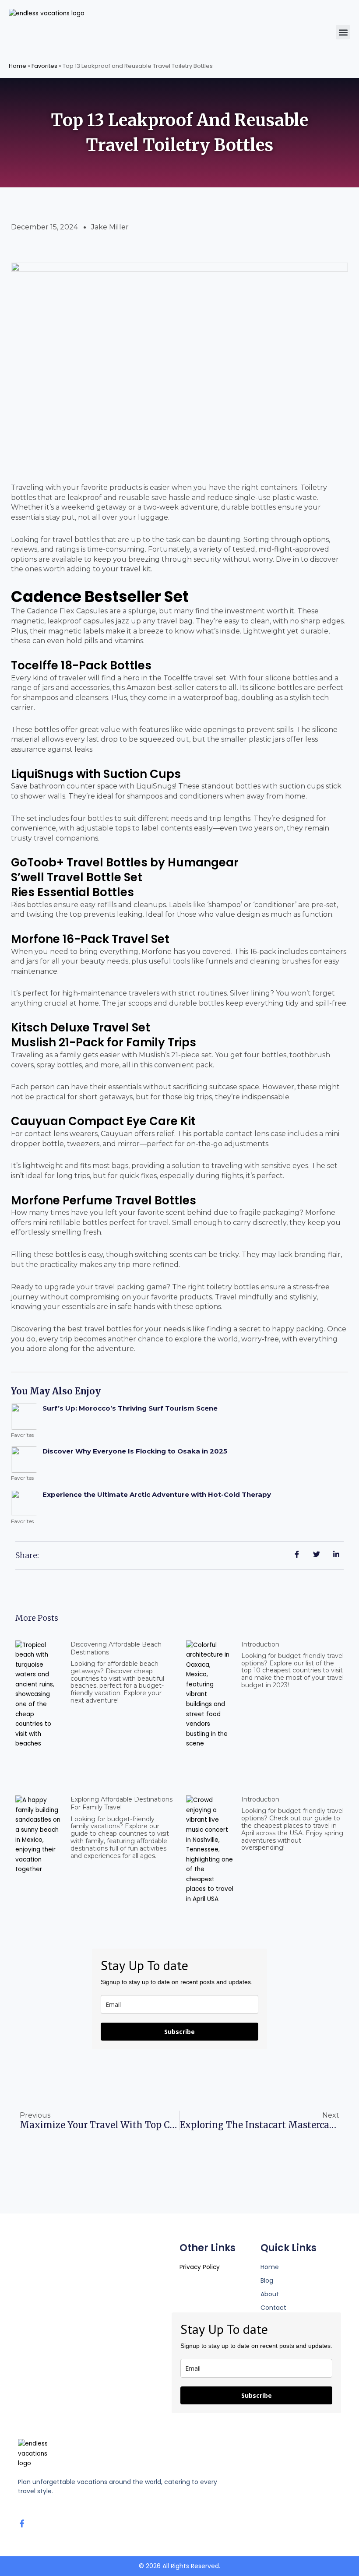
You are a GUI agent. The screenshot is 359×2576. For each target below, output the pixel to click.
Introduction (260, 1644)
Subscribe (179, 2032)
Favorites (44, 66)
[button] (343, 32)
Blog (267, 2280)
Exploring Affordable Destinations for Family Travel (121, 1803)
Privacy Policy (200, 2267)
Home (18, 66)
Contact (273, 2308)
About (270, 2294)
